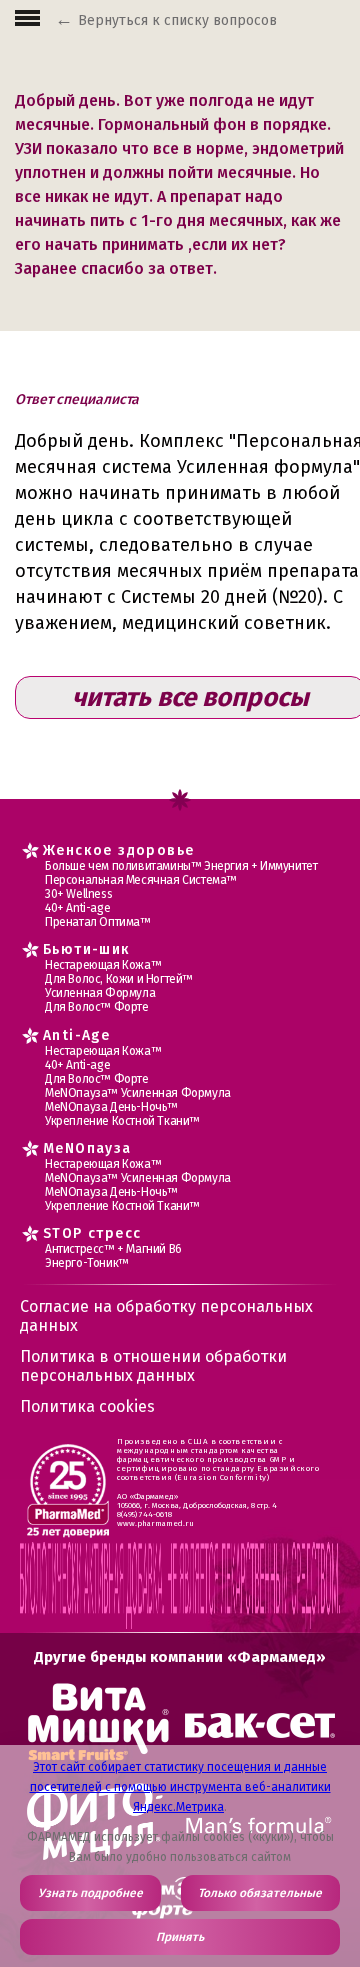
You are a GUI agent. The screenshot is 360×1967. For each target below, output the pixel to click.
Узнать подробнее (90, 1893)
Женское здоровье (118, 850)
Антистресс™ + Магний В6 (113, 1249)
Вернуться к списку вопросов (177, 20)
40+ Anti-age (77, 908)
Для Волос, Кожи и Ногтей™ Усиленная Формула (119, 986)
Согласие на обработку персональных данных (166, 1316)
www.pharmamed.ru (155, 1523)
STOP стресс (92, 1233)
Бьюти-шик (87, 949)
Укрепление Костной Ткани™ (122, 1121)
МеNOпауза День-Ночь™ (111, 1107)
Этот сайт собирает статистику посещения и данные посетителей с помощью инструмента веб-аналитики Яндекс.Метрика (180, 1787)
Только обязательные (260, 1893)
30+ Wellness (78, 894)
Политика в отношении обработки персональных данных (153, 1366)
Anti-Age (76, 1035)
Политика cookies (87, 1406)
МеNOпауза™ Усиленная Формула (138, 1093)
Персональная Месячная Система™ (141, 880)
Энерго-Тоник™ (87, 1263)
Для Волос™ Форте (97, 1007)
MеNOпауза (87, 1148)
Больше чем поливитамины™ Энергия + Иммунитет (181, 866)
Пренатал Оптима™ (98, 922)
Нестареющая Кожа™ (103, 965)
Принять (180, 1937)
